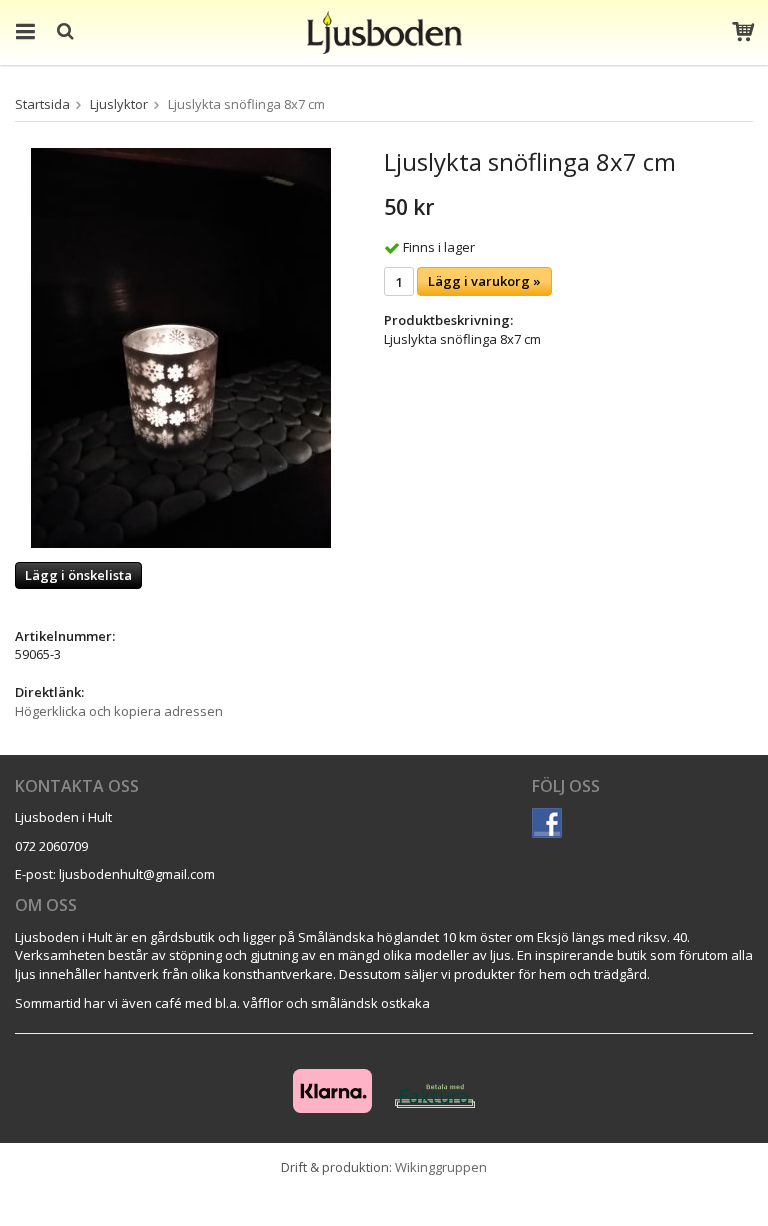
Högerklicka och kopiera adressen (119, 711)
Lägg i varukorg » (484, 281)
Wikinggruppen (441, 1167)
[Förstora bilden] (181, 347)
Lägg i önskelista (78, 575)
